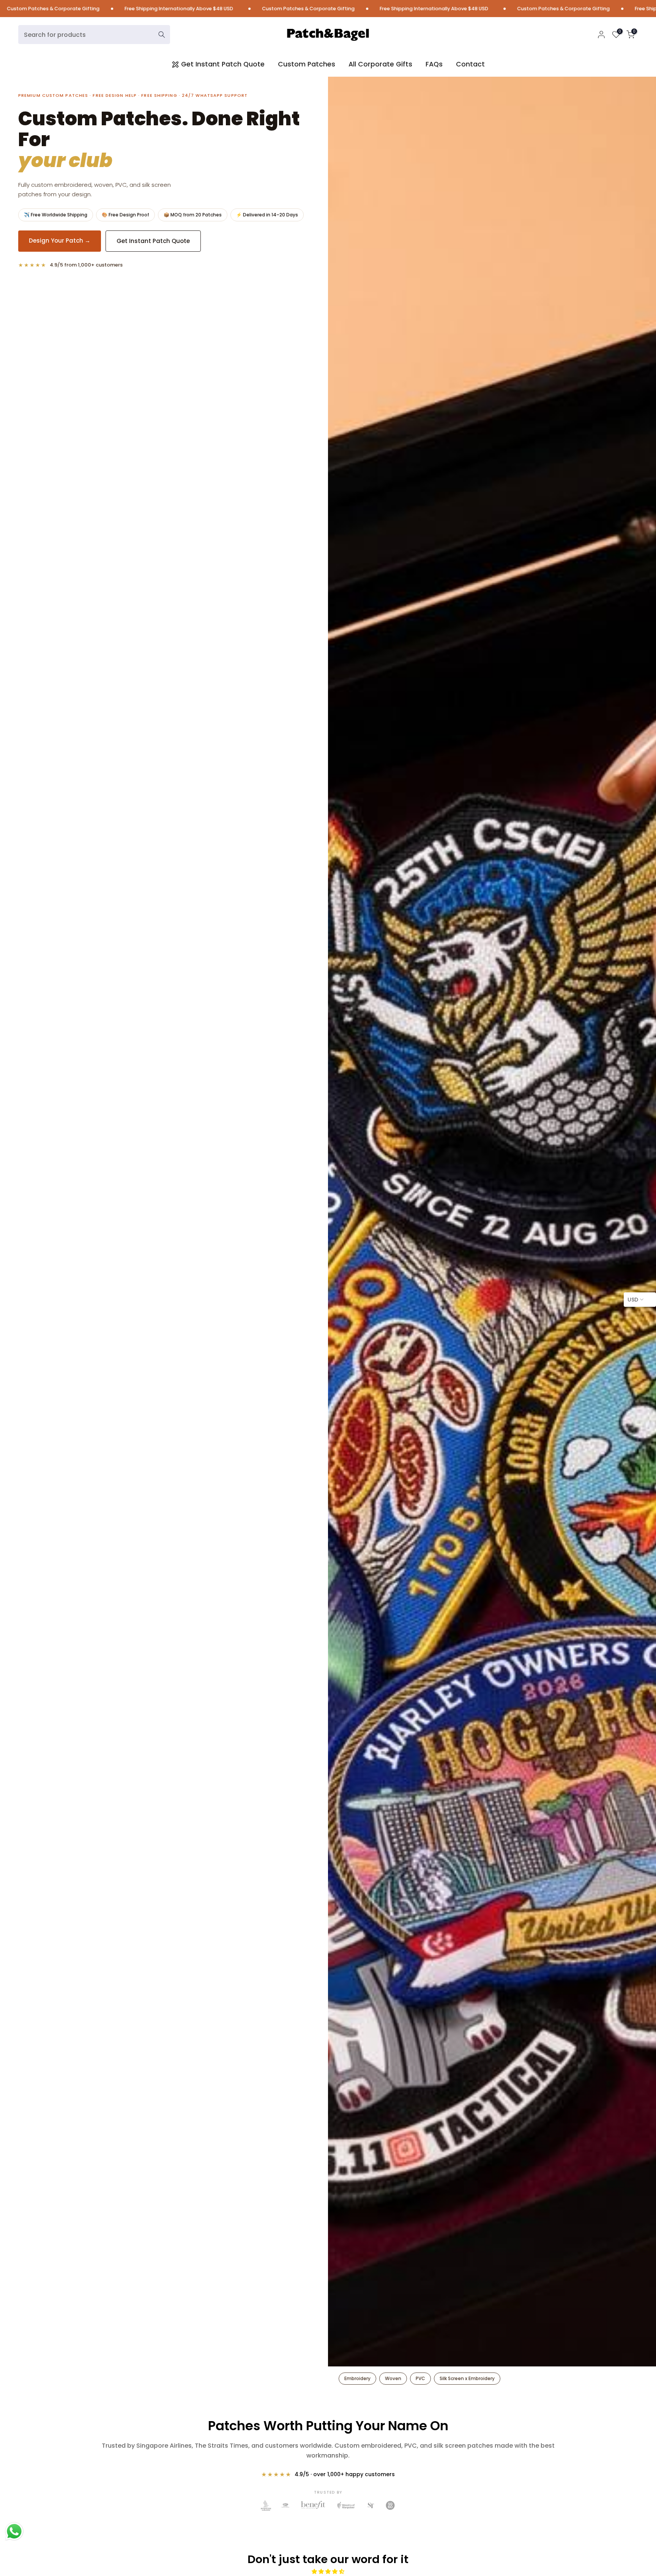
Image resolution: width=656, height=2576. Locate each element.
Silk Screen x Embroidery (467, 2378)
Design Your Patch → (60, 241)
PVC (420, 2378)
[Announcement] (126, 9)
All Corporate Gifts (380, 64)
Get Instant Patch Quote (223, 64)
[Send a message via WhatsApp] (14, 2531)
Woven (393, 2378)
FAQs (434, 64)
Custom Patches (307, 64)
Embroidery (357, 2378)
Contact (470, 64)
